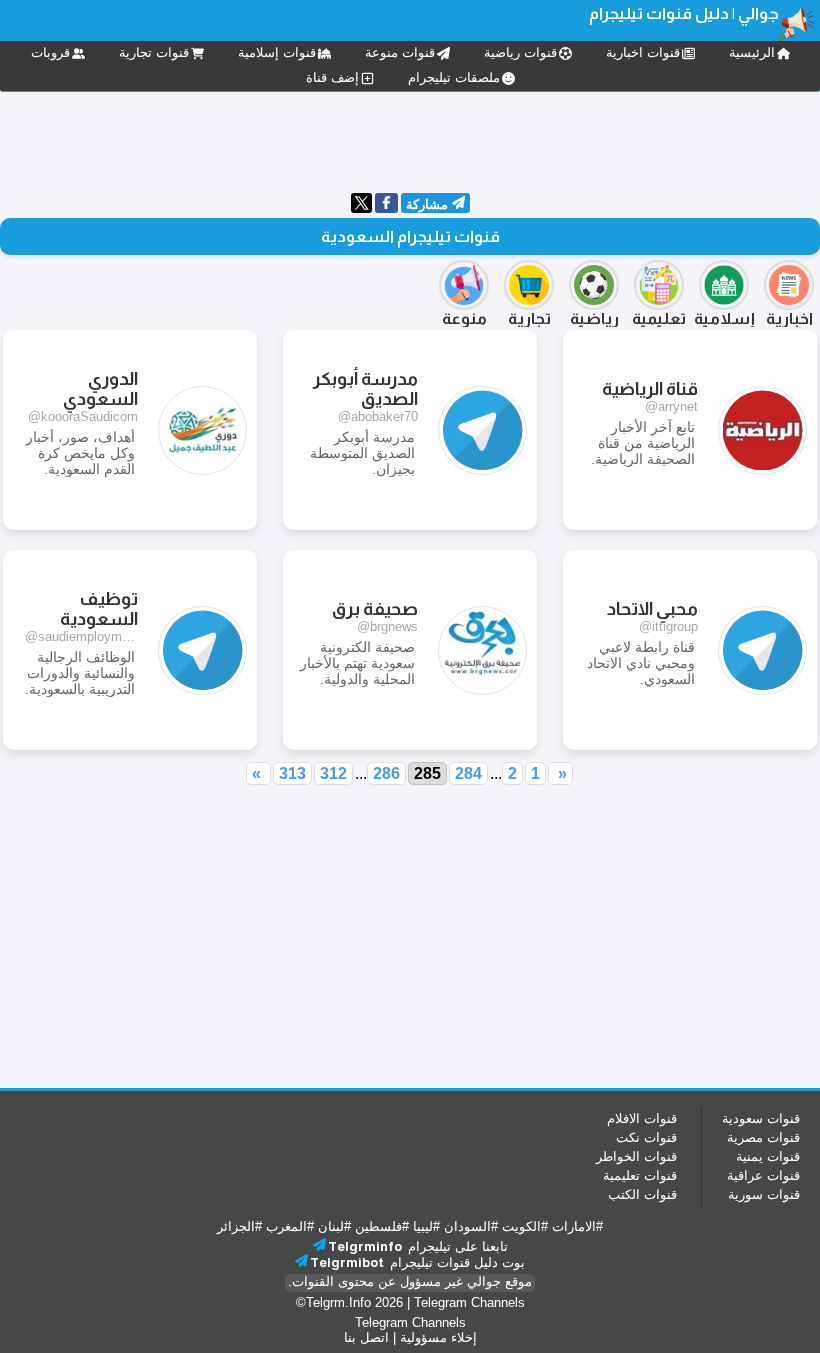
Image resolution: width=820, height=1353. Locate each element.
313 (292, 773)
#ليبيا (426, 1226)
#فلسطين (382, 1226)
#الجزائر (239, 1226)
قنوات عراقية (763, 1175)
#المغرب (290, 1226)
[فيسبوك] (386, 204)
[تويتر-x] (361, 208)
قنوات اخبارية (643, 52)
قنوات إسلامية (277, 52)
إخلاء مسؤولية (438, 1337)
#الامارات (577, 1226)
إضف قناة (332, 77)
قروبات (50, 52)
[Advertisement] (410, 140)
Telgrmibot (347, 1262)
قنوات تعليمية (640, 1175)
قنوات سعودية (761, 1118)
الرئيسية (752, 52)
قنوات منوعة (400, 52)
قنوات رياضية (520, 52)
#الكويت (525, 1226)
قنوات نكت (646, 1137)
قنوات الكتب (642, 1194)
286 (386, 773)
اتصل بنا (366, 1337)
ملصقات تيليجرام (454, 77)
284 (468, 773)
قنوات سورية (764, 1194)
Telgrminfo (365, 1246)
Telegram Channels (469, 1302)
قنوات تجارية (154, 52)
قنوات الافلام (642, 1118)
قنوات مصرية (763, 1137)
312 (333, 773)
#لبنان (334, 1226)
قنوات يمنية (768, 1156)
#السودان (471, 1226)
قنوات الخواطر (636, 1156)
